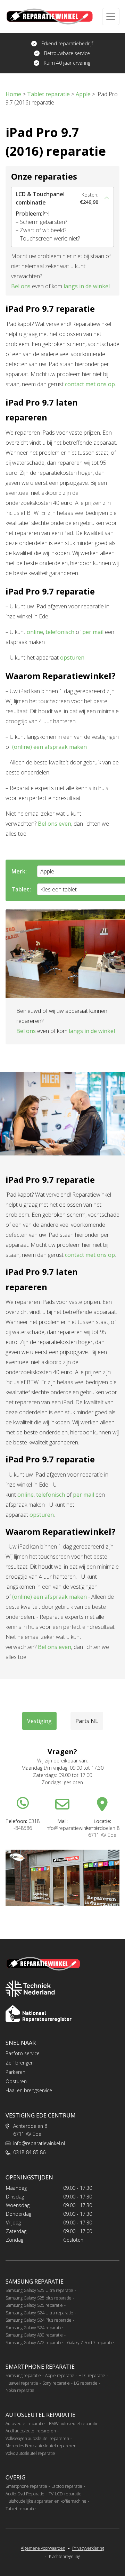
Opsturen (16, 2081)
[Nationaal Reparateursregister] (39, 2014)
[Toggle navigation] (111, 17)
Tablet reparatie (21, 2509)
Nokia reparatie (20, 2390)
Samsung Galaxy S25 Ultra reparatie (39, 2290)
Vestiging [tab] (39, 1721)
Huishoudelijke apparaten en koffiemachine (46, 2501)
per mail (93, 632)
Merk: (19, 871)
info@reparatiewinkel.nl (39, 2143)
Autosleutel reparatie (25, 2424)
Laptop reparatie (67, 2486)
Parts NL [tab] (87, 1721)
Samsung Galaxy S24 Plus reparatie (39, 2320)
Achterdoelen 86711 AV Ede (30, 2130)
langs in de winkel (87, 286)
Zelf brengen (20, 2063)
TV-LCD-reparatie (65, 2494)
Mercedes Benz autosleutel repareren (41, 2446)
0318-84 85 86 (29, 2152)
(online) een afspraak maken (49, 747)
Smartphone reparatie (26, 2486)
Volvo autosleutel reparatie (30, 2453)
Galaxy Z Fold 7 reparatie (90, 2343)
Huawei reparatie (22, 2383)
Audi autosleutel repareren (31, 2431)
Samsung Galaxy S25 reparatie (34, 2305)
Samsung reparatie (23, 2375)
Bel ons (21, 286)
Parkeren (15, 2072)
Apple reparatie (60, 2375)
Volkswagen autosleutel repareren (37, 2438)
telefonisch (60, 632)
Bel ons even (55, 824)
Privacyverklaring (88, 2548)
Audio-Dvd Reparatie (25, 2494)
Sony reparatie (56, 2383)
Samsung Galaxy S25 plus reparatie (39, 2298)
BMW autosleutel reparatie (74, 2424)
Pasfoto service (23, 2053)
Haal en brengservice (29, 2090)
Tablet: (21, 889)
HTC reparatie (92, 2375)
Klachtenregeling (65, 2557)
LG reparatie (86, 2383)
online (35, 632)
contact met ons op (90, 384)
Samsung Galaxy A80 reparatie (34, 2335)
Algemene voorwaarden (43, 2548)
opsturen (72, 657)
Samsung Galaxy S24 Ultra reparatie (39, 2313)
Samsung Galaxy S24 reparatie (34, 2328)
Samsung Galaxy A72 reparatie (34, 2343)
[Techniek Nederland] (30, 1989)
